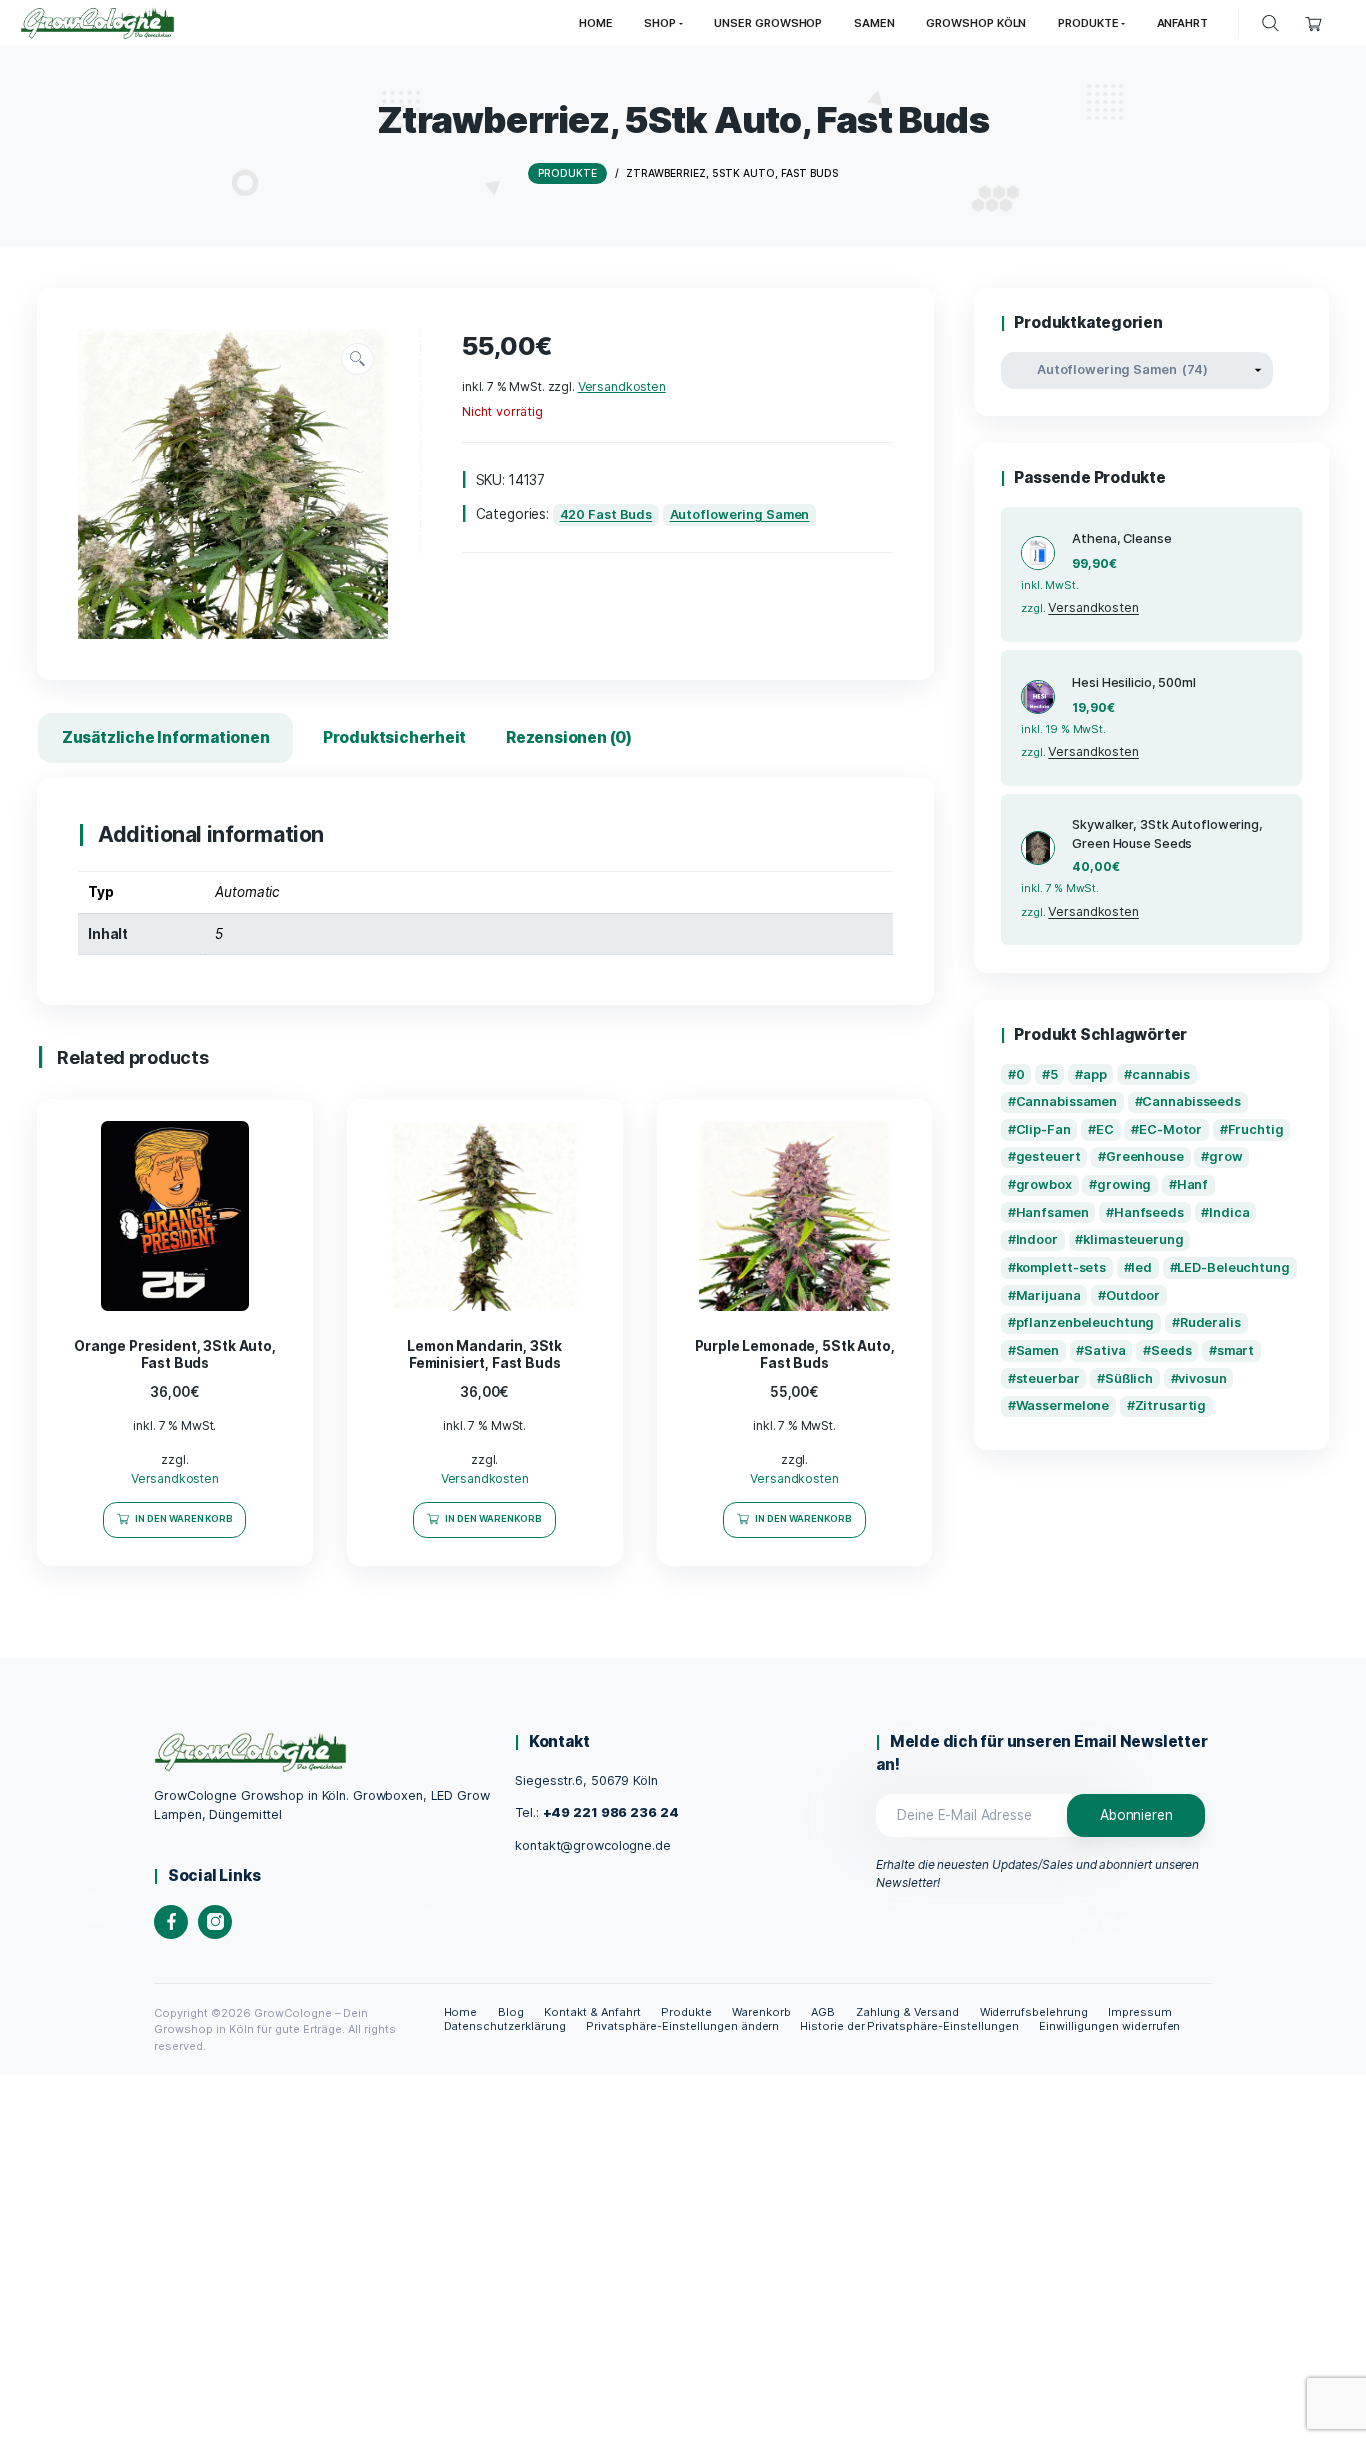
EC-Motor (1170, 1129)
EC (1105, 1129)
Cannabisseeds (1191, 1101)
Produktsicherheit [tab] (394, 737)
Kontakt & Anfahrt (592, 2012)
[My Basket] (1313, 23)
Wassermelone (1063, 1405)
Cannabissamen (1067, 1101)
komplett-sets (1061, 1267)
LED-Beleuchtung (1233, 1267)
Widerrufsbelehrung (1034, 2012)
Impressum (1140, 2012)
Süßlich (1129, 1378)
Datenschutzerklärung (505, 2026)
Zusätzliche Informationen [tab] (166, 737)
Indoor (1037, 1239)
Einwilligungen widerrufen (1109, 2026)
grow (1226, 1156)
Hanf (1193, 1184)
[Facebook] (171, 1922)
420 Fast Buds (606, 514)
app (1095, 1074)
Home (461, 2012)
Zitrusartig (1171, 1405)
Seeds (1171, 1350)
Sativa (1104, 1350)
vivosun (1202, 1378)
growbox (1044, 1184)
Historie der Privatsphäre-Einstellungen (909, 2026)
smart (1235, 1350)
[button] (357, 359)
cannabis (1161, 1074)
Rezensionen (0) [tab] (569, 737)
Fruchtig (1256, 1129)
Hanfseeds (1149, 1212)
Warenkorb (761, 2012)
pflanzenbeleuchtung (1085, 1322)
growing (1124, 1184)
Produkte (686, 2012)
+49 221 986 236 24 (611, 1812)
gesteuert (1048, 1156)
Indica (1229, 1212)
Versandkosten (622, 386)
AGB (823, 2012)
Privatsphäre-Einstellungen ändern (682, 2026)
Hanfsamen (1052, 1212)
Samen (1037, 1350)
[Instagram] (215, 1922)
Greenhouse (1145, 1156)
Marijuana (1048, 1295)
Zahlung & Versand (908, 2012)
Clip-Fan (1043, 1129)
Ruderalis (1210, 1322)
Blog (511, 2012)
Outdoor (1133, 1295)
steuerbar (1048, 1378)
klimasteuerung (1133, 1239)
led (1141, 1267)
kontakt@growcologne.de (592, 1845)
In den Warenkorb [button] (184, 1518)
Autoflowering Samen (740, 514)
